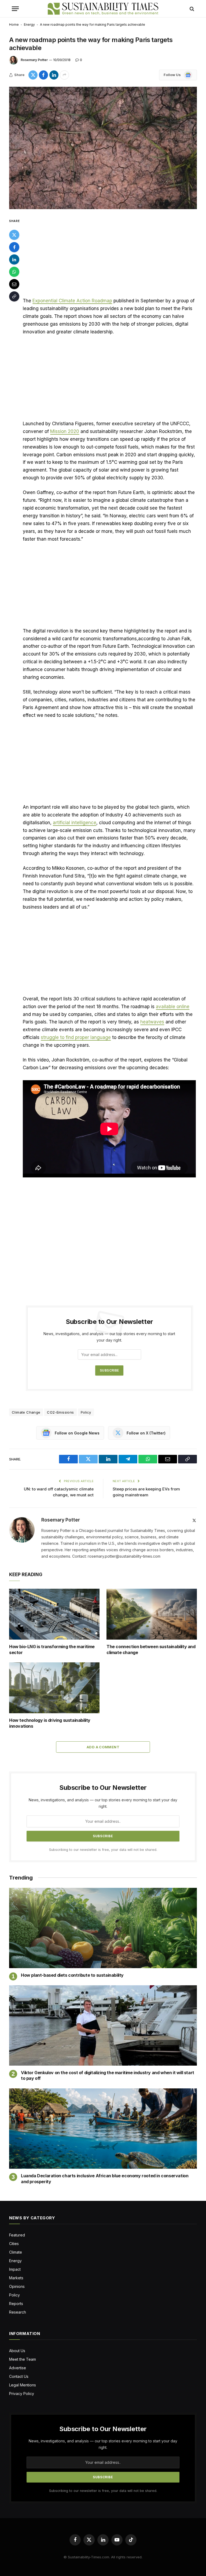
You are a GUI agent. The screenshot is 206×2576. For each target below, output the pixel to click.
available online (173, 1007)
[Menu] (15, 9)
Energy (29, 25)
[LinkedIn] (14, 259)
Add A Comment (103, 1747)
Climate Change (26, 1412)
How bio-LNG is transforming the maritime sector (52, 1649)
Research (18, 2312)
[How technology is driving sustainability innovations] (54, 1688)
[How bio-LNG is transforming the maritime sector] (54, 1614)
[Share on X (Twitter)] (33, 75)
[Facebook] (14, 247)
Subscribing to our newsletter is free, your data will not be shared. (103, 1850)
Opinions (17, 2286)
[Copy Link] (14, 296)
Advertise (18, 2368)
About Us (17, 2351)
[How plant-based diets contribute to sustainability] (103, 1928)
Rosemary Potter (34, 60)
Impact (15, 2269)
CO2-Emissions (60, 1412)
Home (14, 25)
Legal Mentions (23, 2385)
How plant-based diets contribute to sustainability (72, 1975)
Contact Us (19, 2376)
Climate (16, 2252)
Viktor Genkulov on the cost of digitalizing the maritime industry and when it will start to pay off (108, 2076)
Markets (16, 2278)
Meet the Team (23, 2359)
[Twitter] (14, 235)
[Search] (191, 9)
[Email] (14, 284)
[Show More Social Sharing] (64, 75)
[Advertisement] (109, 257)
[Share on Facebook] (43, 75)
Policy (86, 1412)
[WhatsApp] (14, 272)
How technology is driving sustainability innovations (50, 1723)
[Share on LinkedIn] (54, 75)
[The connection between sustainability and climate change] (152, 1614)
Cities (14, 2244)
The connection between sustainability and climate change (151, 1649)
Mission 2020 (65, 431)
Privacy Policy (22, 2394)
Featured (17, 2235)
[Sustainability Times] (103, 9)
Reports (16, 2304)
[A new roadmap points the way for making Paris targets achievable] (103, 148)
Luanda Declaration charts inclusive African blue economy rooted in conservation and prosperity (105, 2179)
